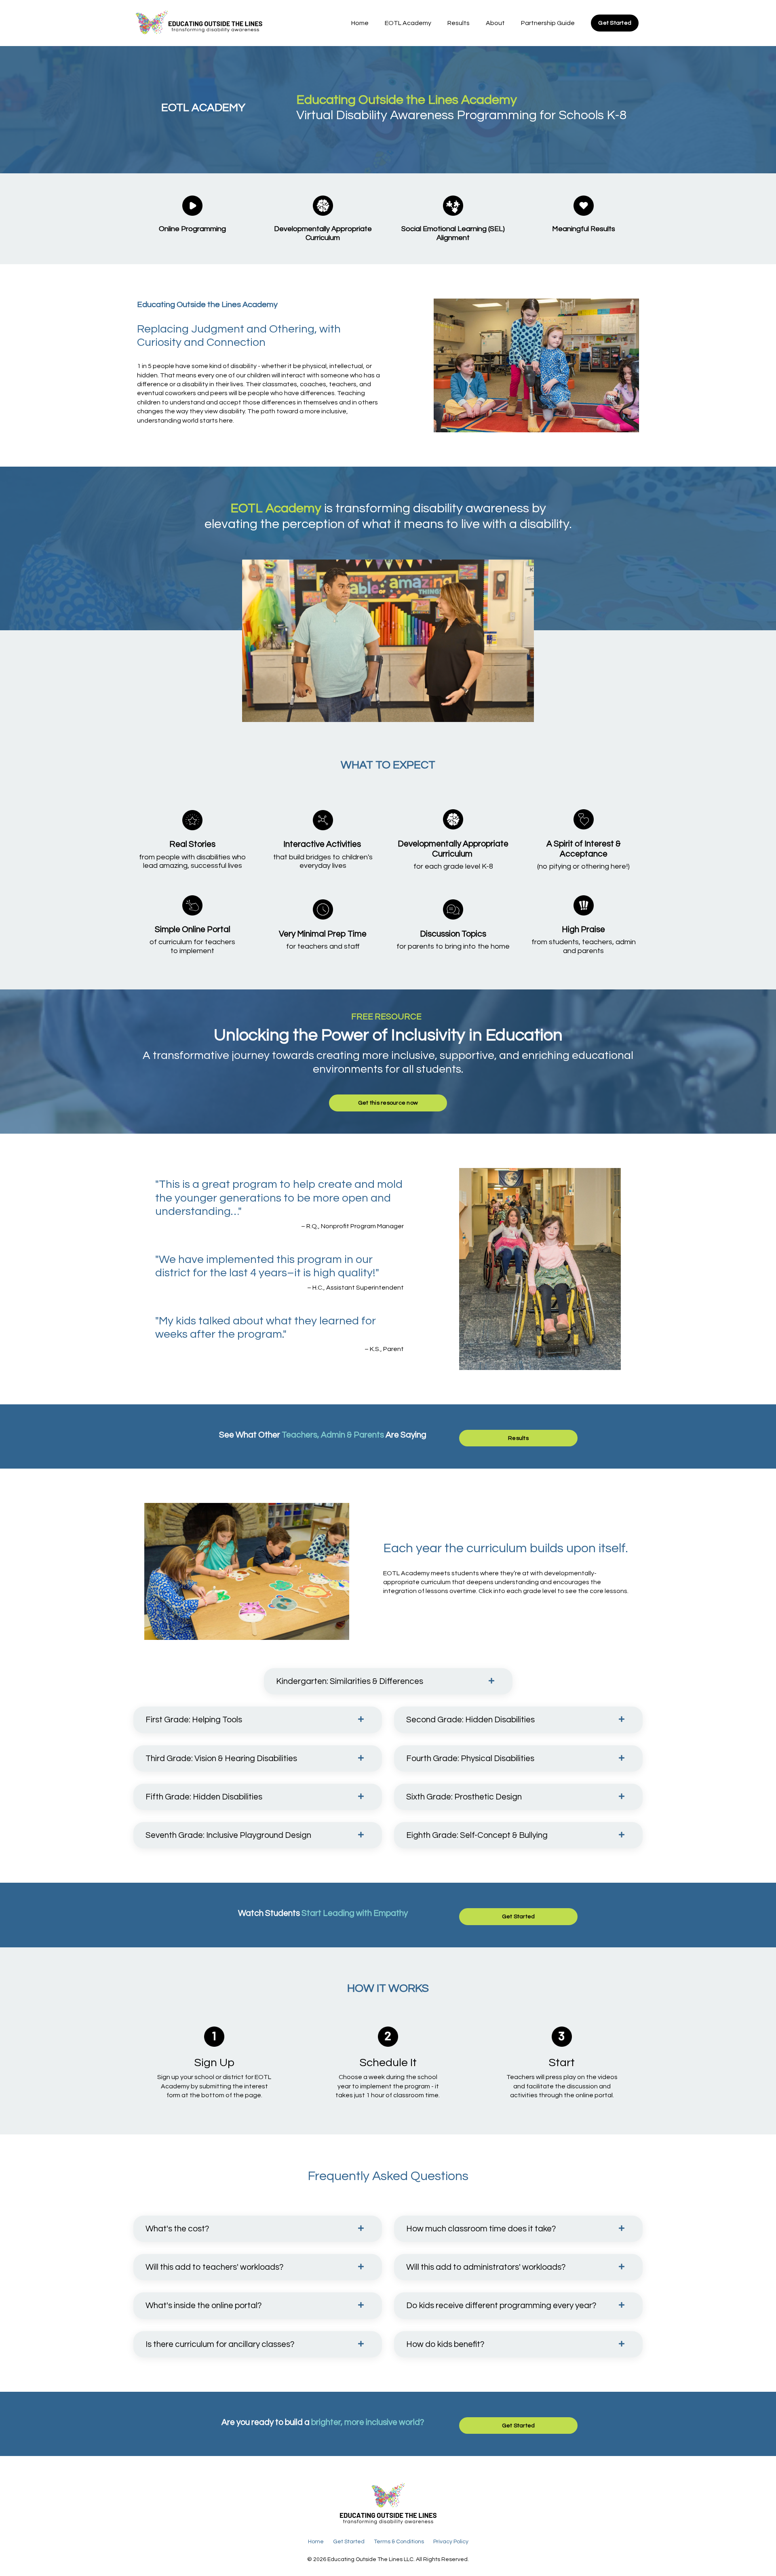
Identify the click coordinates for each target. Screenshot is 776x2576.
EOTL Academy (408, 23)
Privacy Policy (451, 2542)
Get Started (349, 2542)
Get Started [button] (615, 23)
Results (459, 23)
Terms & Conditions (399, 2542)
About (495, 23)
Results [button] (518, 1438)
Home (360, 23)
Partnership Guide (548, 23)
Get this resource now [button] (388, 1103)
